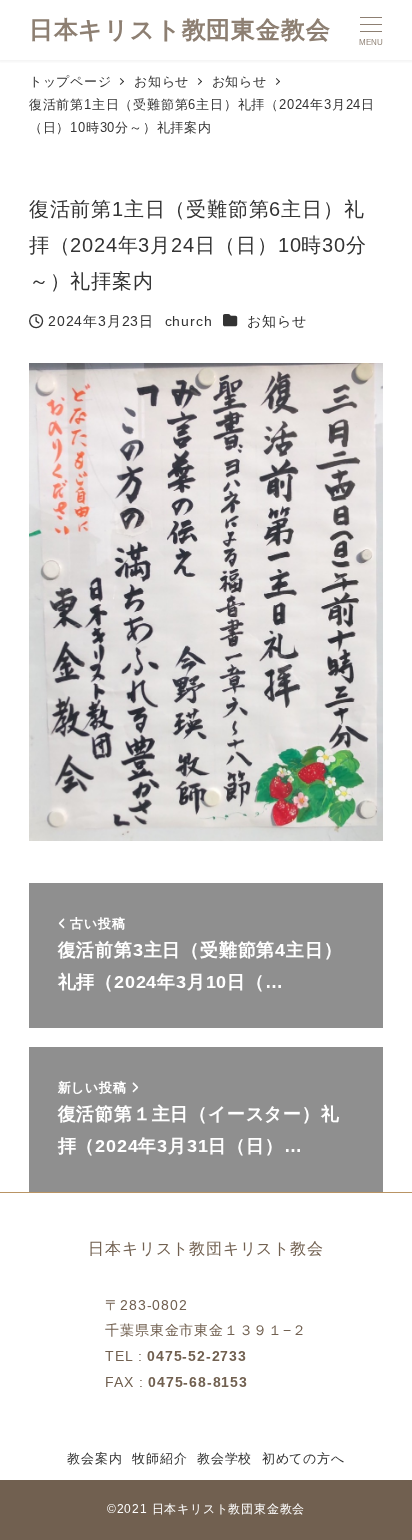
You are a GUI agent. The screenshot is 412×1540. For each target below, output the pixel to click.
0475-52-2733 (197, 1356)
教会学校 (224, 1458)
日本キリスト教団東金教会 (180, 29)
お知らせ (276, 321)
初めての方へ (303, 1458)
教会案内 (94, 1458)
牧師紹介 (159, 1458)
